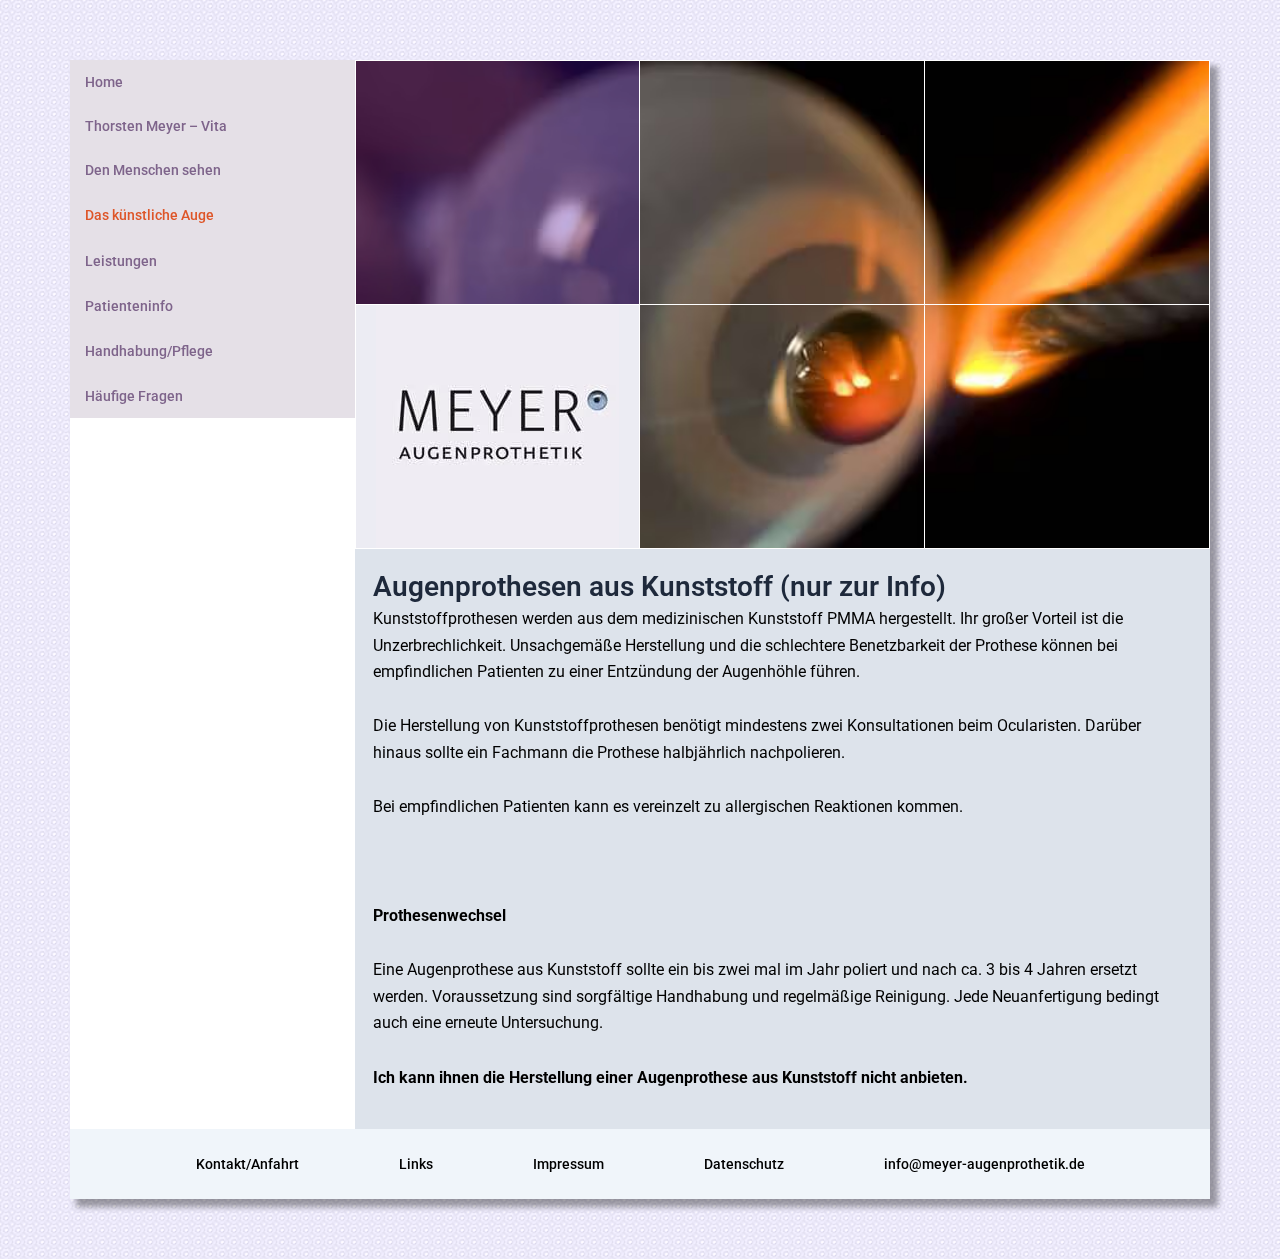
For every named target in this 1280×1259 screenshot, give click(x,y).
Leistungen (121, 261)
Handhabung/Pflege (149, 351)
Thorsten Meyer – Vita (156, 126)
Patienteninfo (129, 306)
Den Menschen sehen (153, 170)
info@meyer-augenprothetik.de (984, 1164)
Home (104, 82)
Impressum (568, 1164)
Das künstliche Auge (149, 215)
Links (416, 1164)
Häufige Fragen (134, 396)
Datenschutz (744, 1164)
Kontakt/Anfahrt (247, 1164)
